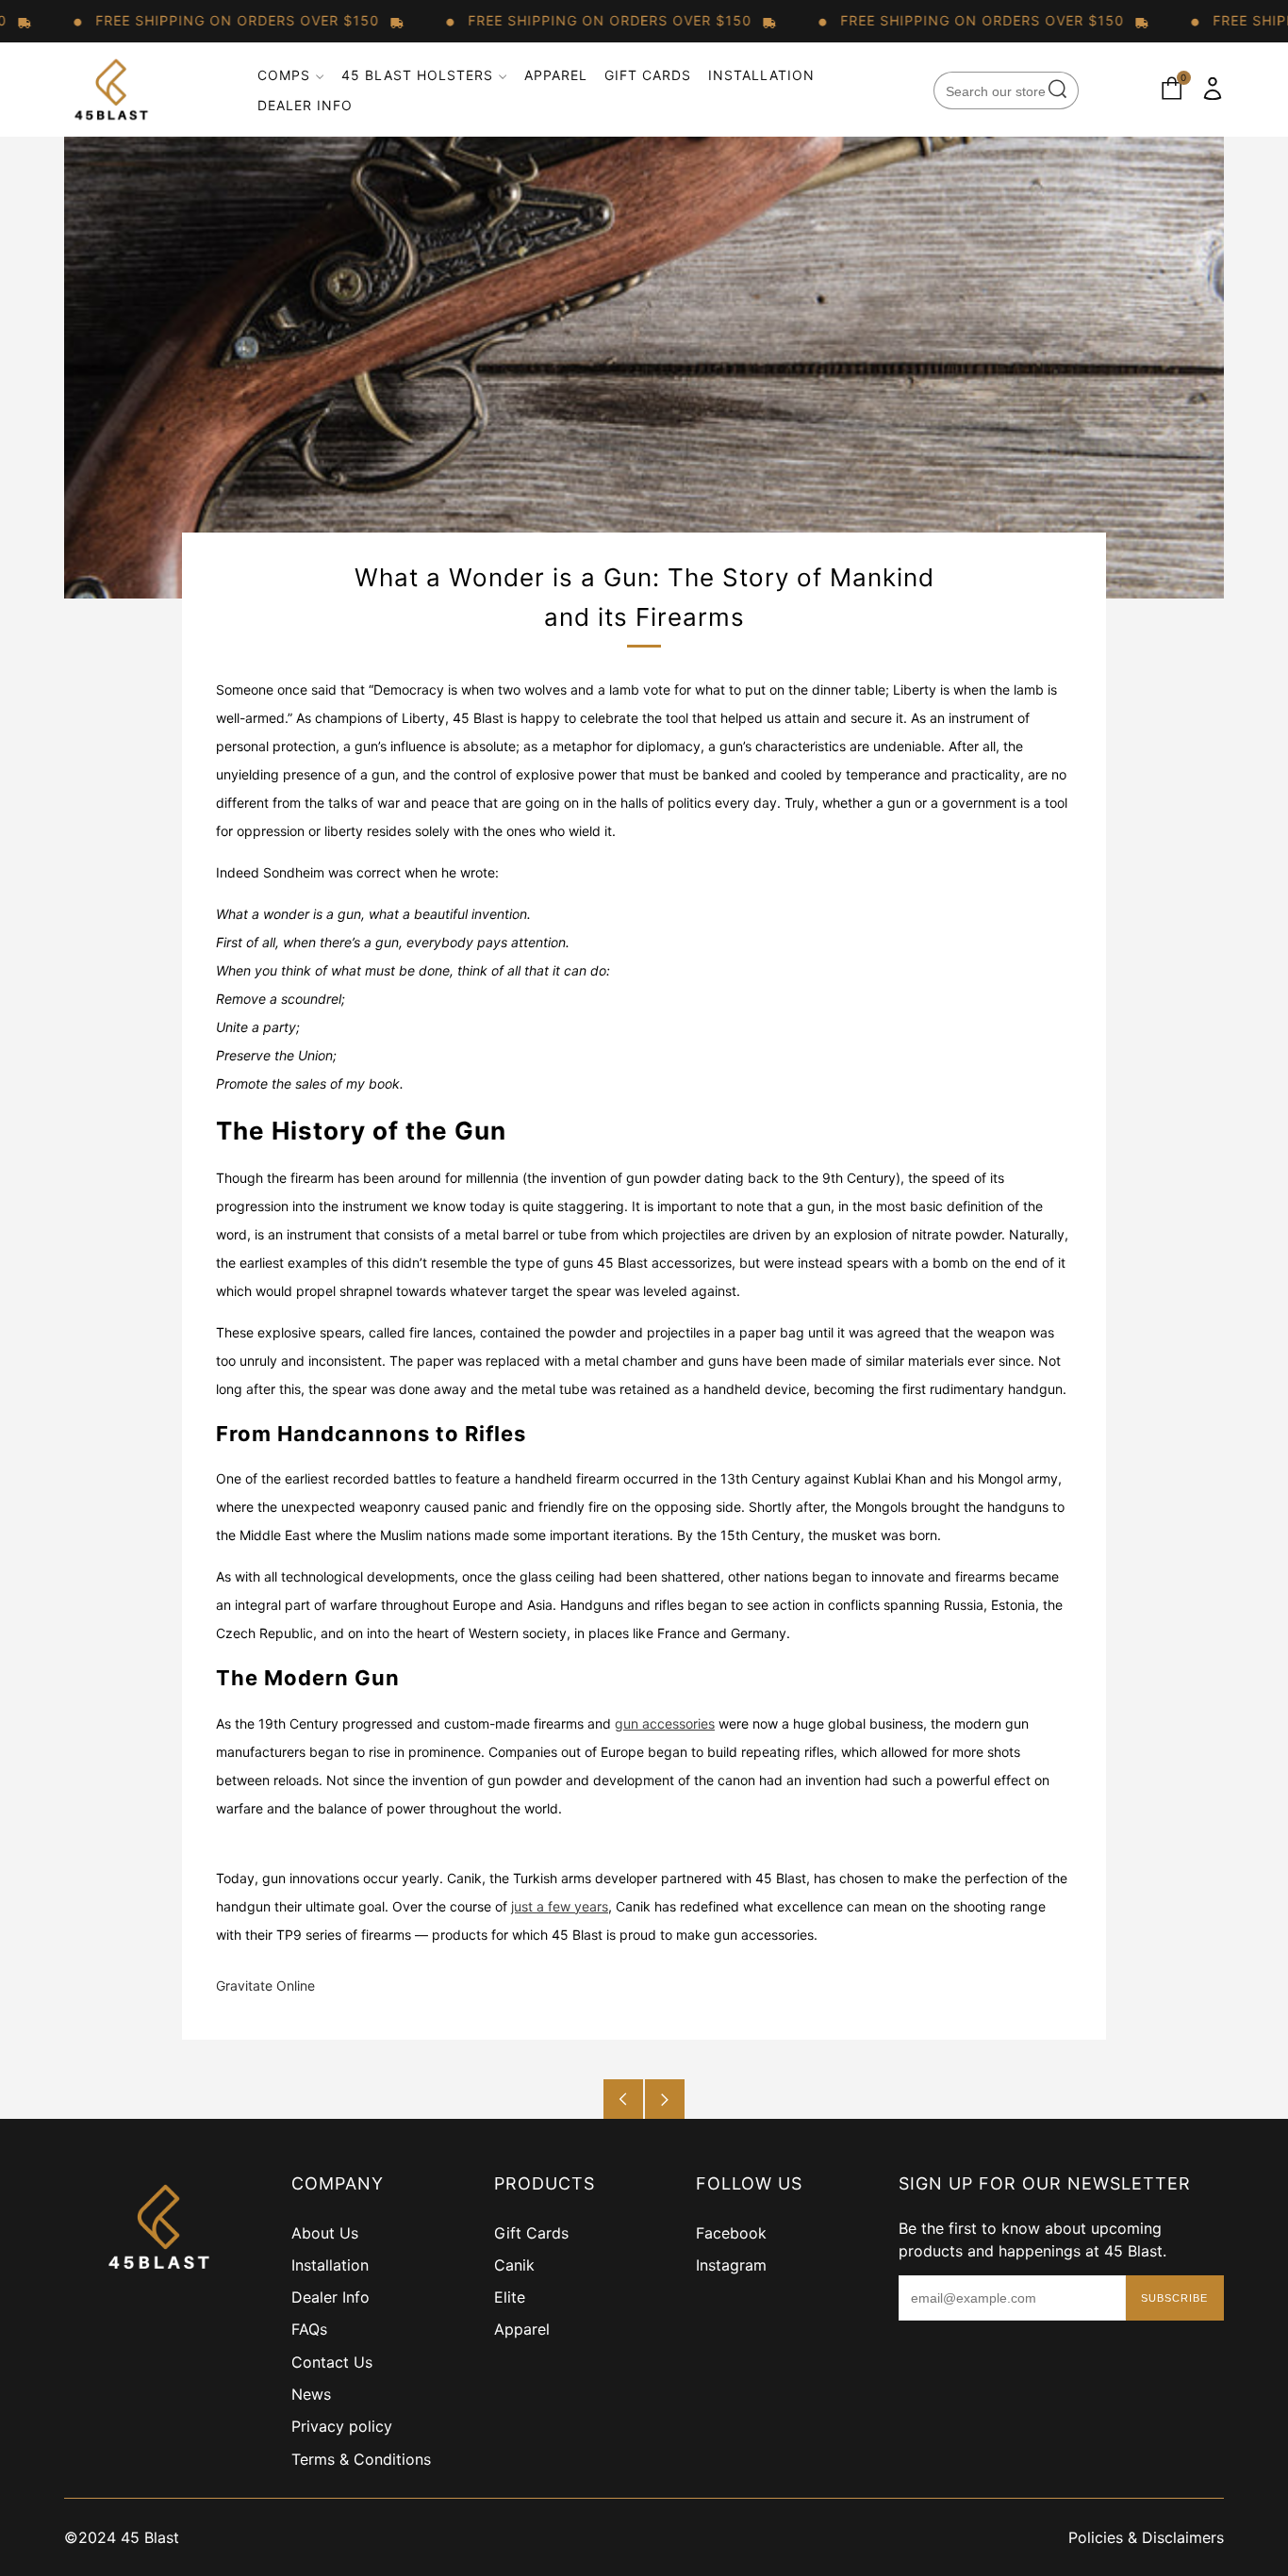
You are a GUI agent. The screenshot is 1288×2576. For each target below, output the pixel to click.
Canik (514, 2265)
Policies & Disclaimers (1146, 2537)
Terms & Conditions (361, 2459)
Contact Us (332, 2362)
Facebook (731, 2233)
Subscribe (1174, 2298)
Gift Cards (648, 75)
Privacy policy (342, 2426)
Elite (510, 2297)
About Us (325, 2233)
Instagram (731, 2265)
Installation (761, 75)
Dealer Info (305, 105)
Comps (284, 75)
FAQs (309, 2329)
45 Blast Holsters (417, 75)
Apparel (556, 75)
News (311, 2394)
